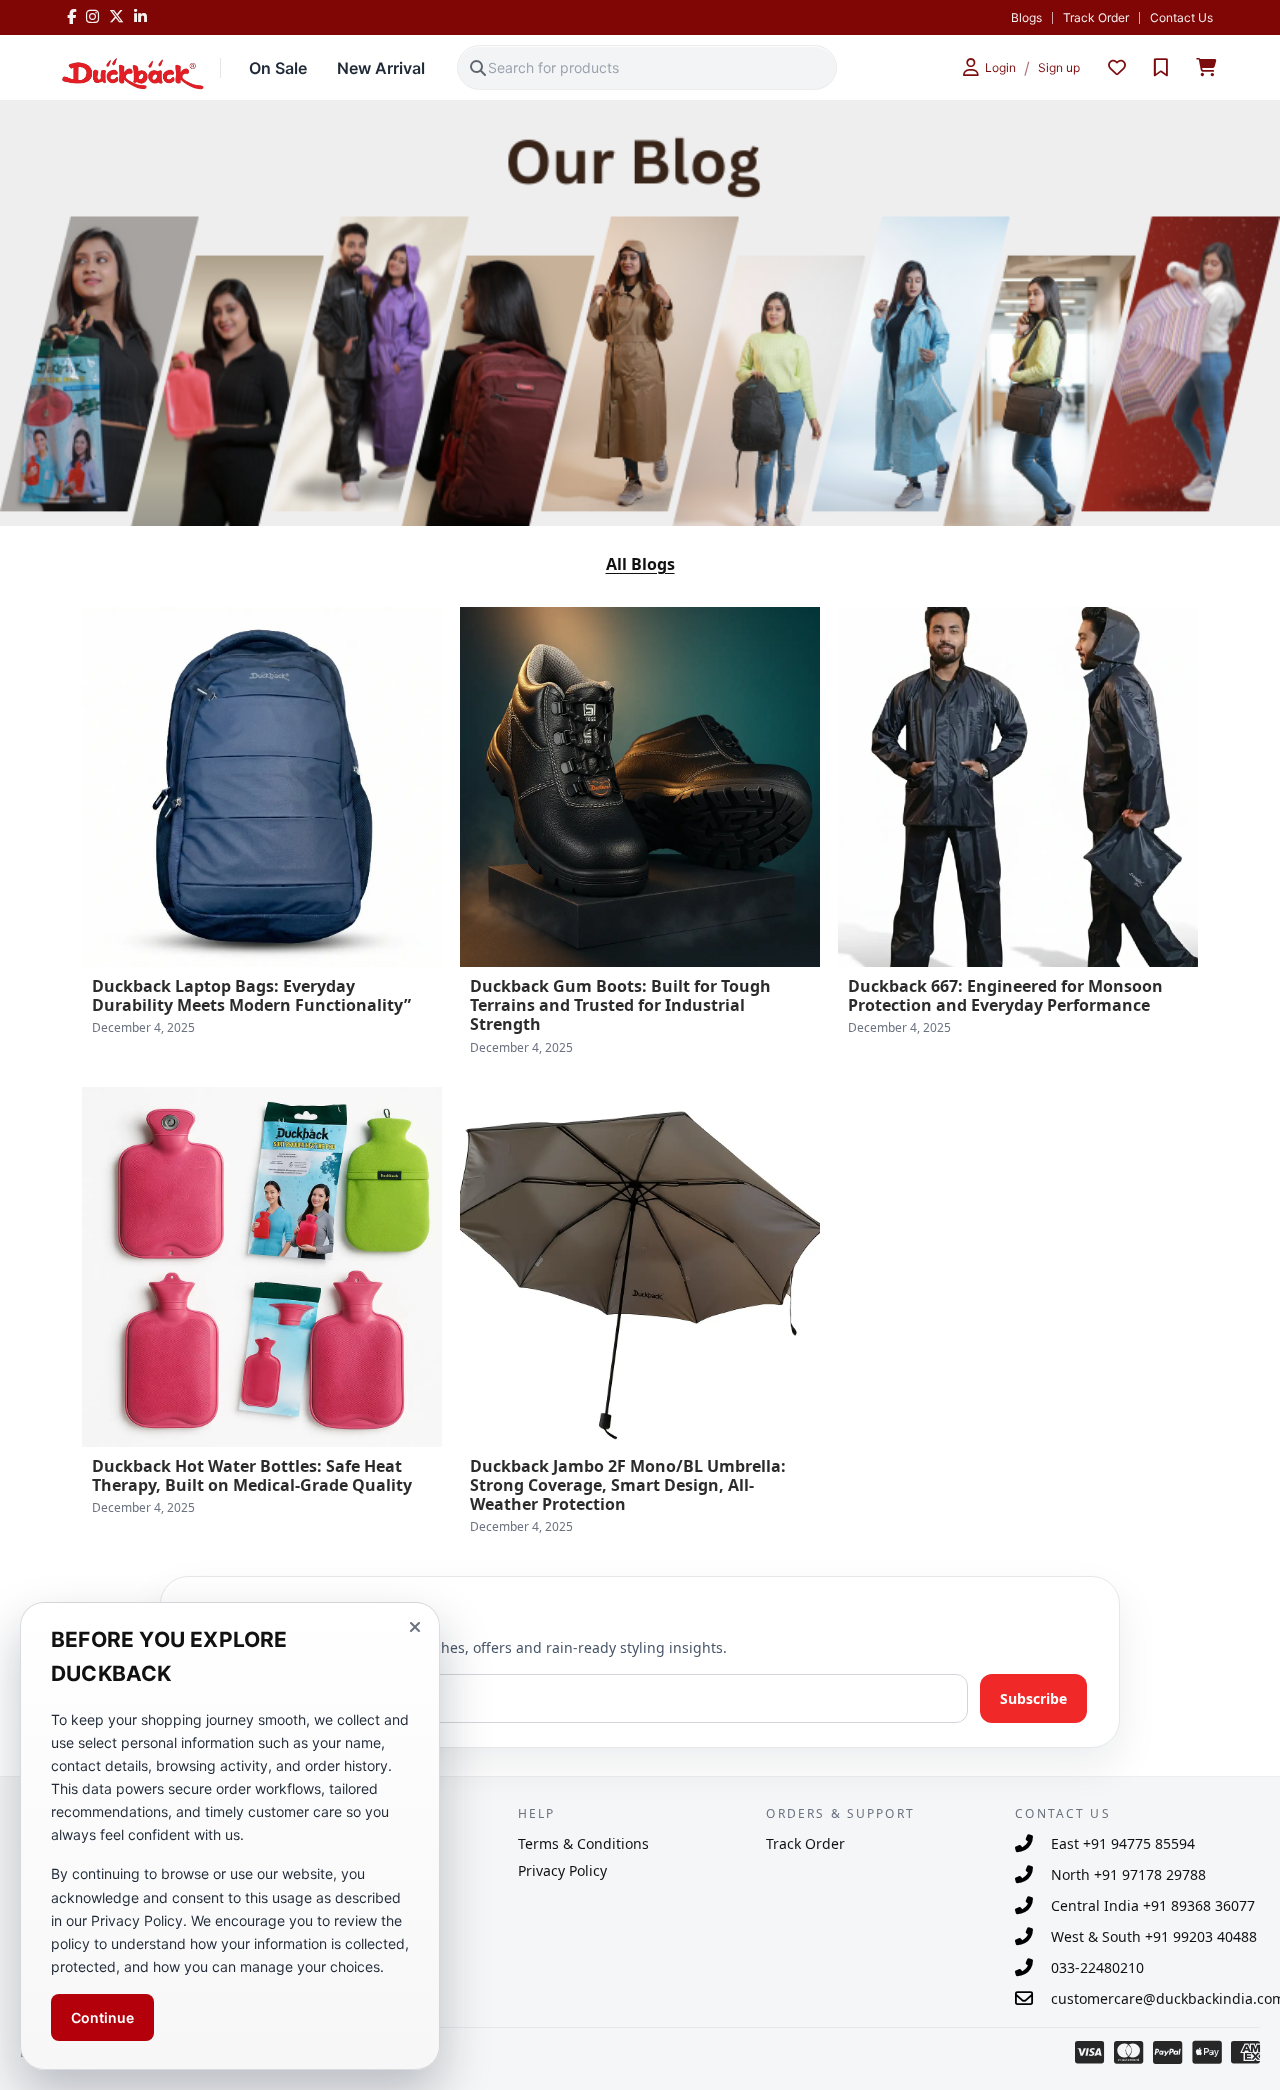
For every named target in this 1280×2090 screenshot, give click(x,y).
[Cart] (1206, 68)
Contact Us (1181, 17)
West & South (1154, 1936)
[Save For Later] (1161, 68)
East (1123, 1843)
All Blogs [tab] (640, 564)
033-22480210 (1097, 1967)
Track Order (1096, 17)
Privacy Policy (562, 1870)
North (1128, 1874)
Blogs (1026, 17)
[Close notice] (415, 1627)
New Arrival (381, 68)
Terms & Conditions (583, 1843)
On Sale (278, 68)
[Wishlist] (1117, 68)
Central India (1153, 1905)
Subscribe (1033, 1698)
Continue (102, 2017)
